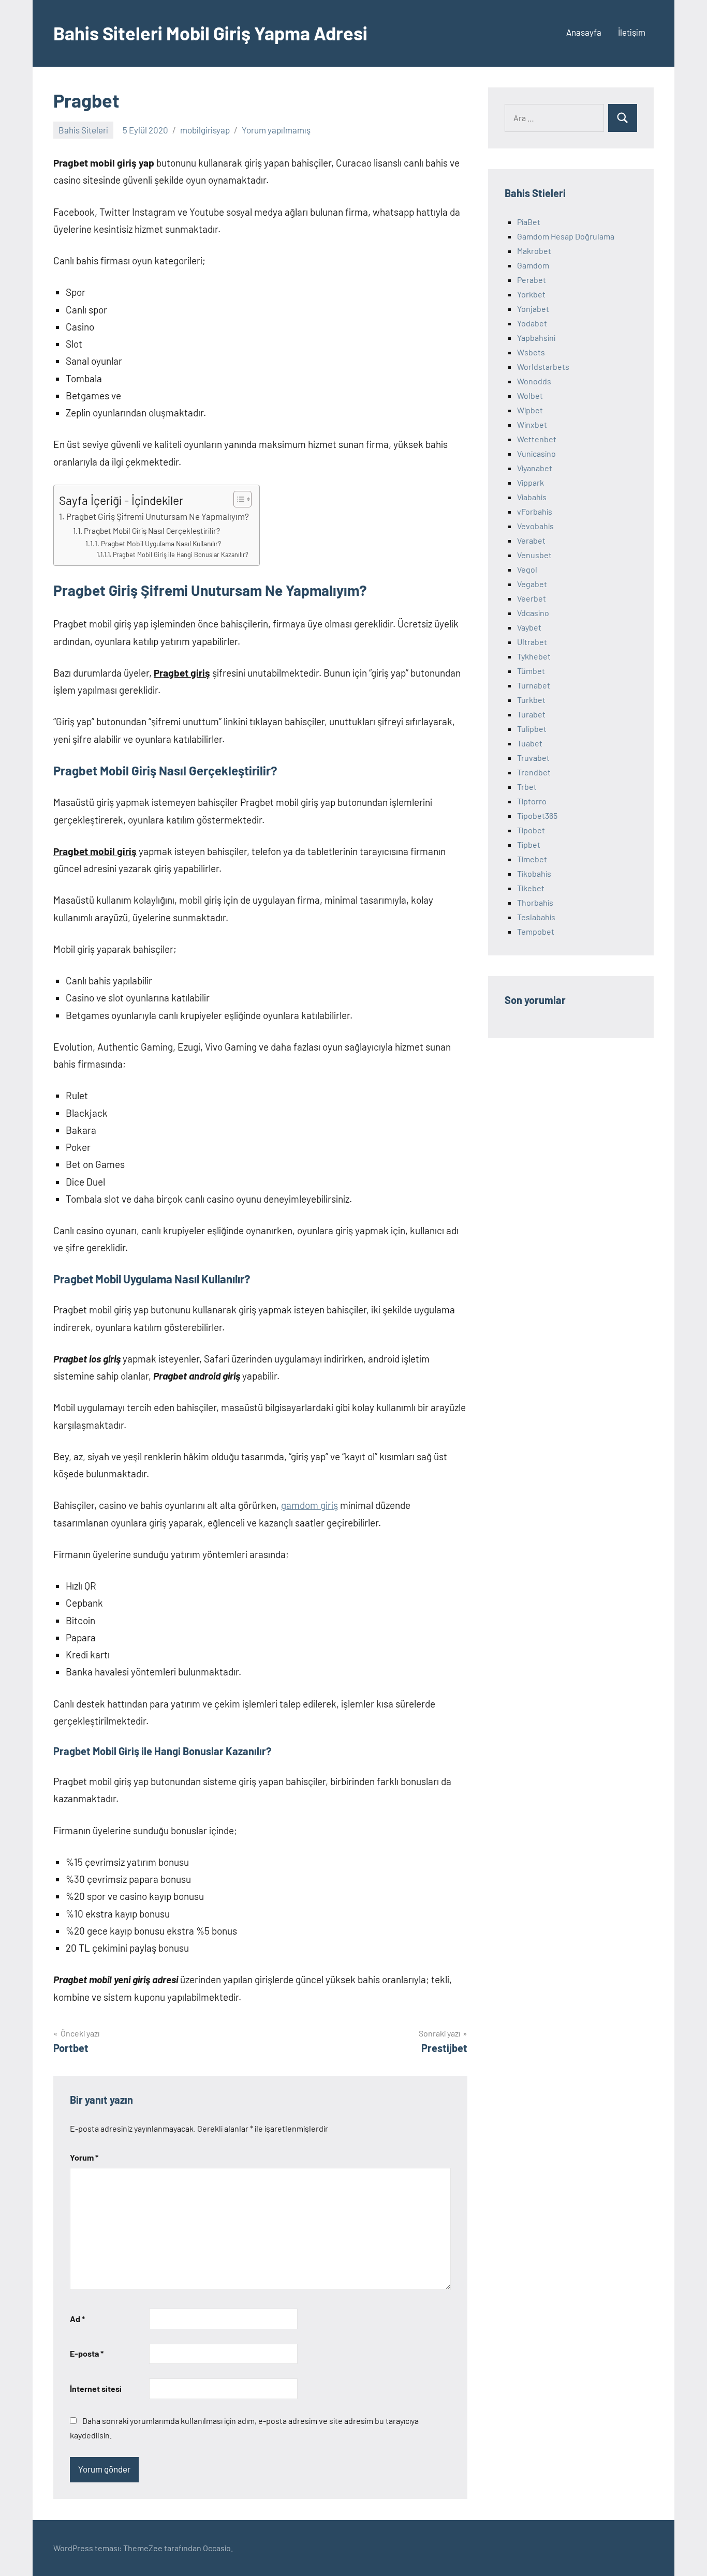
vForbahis (535, 511)
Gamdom (533, 265)
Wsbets (531, 352)
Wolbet (530, 395)
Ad (77, 2319)
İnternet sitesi (96, 2388)
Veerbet (532, 598)
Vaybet (529, 627)
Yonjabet (533, 309)
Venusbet (534, 555)
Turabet (531, 714)
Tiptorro (532, 801)
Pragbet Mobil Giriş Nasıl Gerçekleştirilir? (152, 531)
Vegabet (532, 584)
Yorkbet (531, 294)
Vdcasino (533, 613)
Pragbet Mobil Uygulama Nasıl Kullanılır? (161, 543)
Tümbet (531, 671)
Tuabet (530, 743)
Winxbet (532, 424)
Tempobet (536, 931)
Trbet (527, 787)
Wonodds (534, 381)
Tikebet (531, 888)
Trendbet (534, 772)
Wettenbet (537, 439)
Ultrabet (532, 642)
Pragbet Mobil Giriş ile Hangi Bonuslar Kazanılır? (181, 555)
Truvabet (533, 758)
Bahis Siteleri (83, 130)
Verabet (531, 540)
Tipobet (531, 830)
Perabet (532, 280)
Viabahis (532, 497)
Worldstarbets (543, 366)
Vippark (531, 482)
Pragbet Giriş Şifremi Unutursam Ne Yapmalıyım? (158, 516)
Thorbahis (535, 902)
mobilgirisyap (205, 130)
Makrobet (534, 251)
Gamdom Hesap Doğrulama (566, 236)
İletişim (632, 32)
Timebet (532, 859)
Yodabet (532, 323)
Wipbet (530, 410)
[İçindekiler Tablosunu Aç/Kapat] (237, 499)
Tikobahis (534, 873)
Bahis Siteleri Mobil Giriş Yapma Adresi (210, 33)
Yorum (84, 2157)
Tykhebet (534, 656)
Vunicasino (536, 453)
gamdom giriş (310, 1505)
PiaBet (529, 222)
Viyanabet (535, 468)
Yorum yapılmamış (276, 130)
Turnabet (534, 685)
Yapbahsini (536, 338)
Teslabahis (536, 917)
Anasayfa (584, 32)
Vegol (527, 569)
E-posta (87, 2353)
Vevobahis (535, 526)
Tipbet (529, 844)
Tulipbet (532, 729)
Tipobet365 (537, 815)
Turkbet (531, 700)
